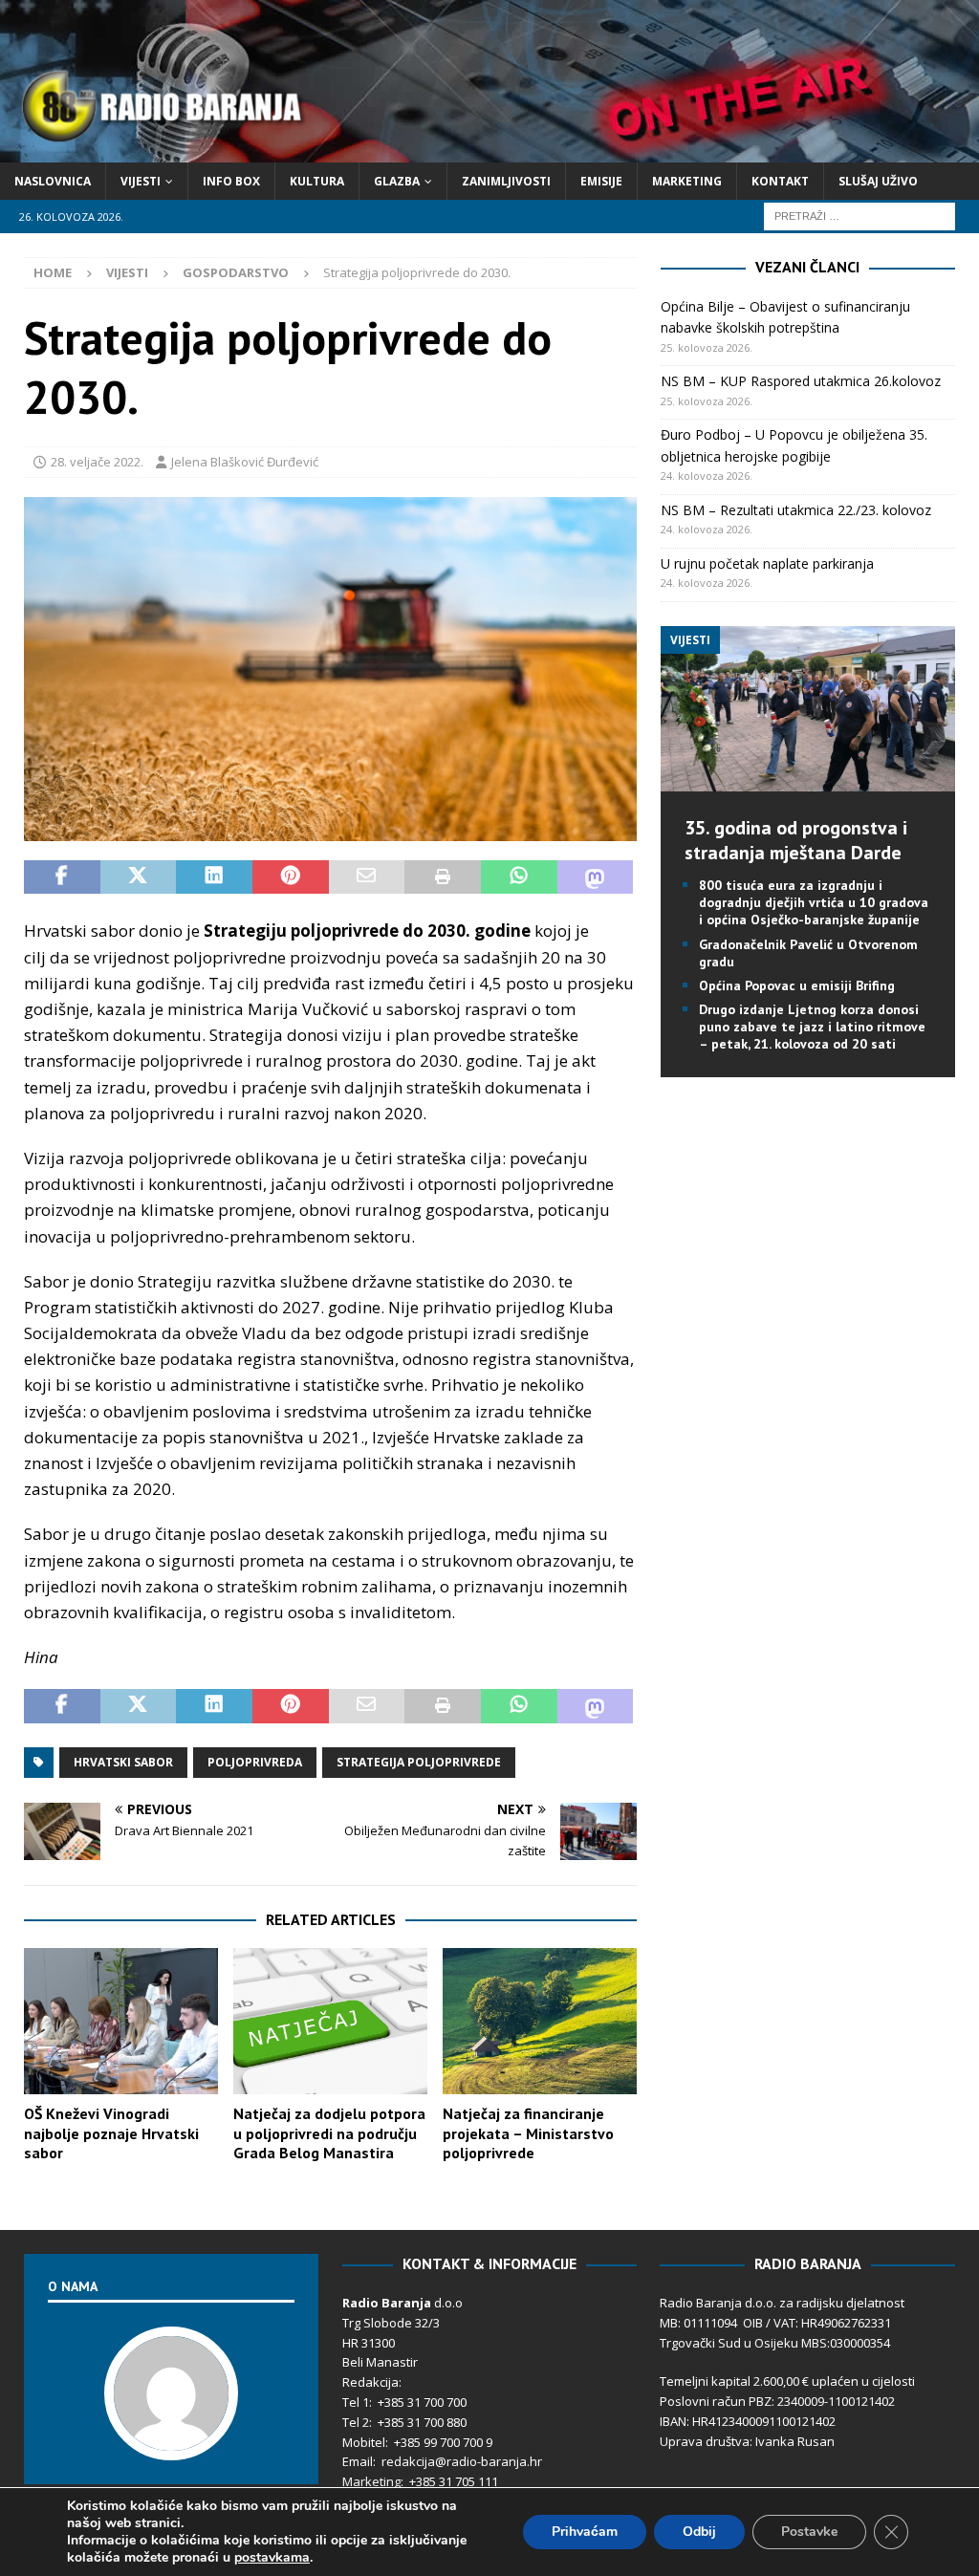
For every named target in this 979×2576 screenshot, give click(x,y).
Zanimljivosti (506, 181)
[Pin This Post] (291, 877)
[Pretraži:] (859, 215)
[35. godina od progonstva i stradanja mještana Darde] (808, 780)
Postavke (809, 2532)
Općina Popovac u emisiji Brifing (797, 985)
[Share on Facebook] (62, 877)
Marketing (687, 181)
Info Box (231, 181)
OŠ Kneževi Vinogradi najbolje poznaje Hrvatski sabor (111, 2133)
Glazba (397, 181)
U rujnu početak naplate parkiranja (767, 563)
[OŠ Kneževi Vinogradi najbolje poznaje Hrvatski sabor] (121, 2021)
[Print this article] (443, 877)
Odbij (699, 2532)
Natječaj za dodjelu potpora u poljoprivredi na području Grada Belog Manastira (329, 2133)
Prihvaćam (585, 2532)
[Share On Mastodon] (596, 877)
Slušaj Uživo (878, 181)
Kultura (317, 181)
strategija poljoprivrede (419, 1762)
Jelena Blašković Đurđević (245, 462)
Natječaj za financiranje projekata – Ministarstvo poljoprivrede (528, 2133)
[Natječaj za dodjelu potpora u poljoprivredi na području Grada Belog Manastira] (330, 2021)
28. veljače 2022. (97, 462)
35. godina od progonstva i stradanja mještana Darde (796, 840)
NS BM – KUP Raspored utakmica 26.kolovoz (801, 381)
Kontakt (780, 181)
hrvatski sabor (123, 1762)
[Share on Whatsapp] (519, 877)
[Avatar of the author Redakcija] (171, 2441)
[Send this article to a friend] (367, 877)
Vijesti (141, 181)
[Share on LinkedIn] (214, 877)
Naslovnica (53, 181)
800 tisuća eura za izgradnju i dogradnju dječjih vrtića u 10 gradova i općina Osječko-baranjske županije (814, 902)
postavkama (272, 2558)
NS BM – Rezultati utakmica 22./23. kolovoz (796, 510)
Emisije (601, 181)
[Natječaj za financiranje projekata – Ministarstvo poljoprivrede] (540, 2021)
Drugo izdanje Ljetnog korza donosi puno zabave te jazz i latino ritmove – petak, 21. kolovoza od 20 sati (812, 1027)
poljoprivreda (255, 1762)
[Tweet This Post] (139, 877)
